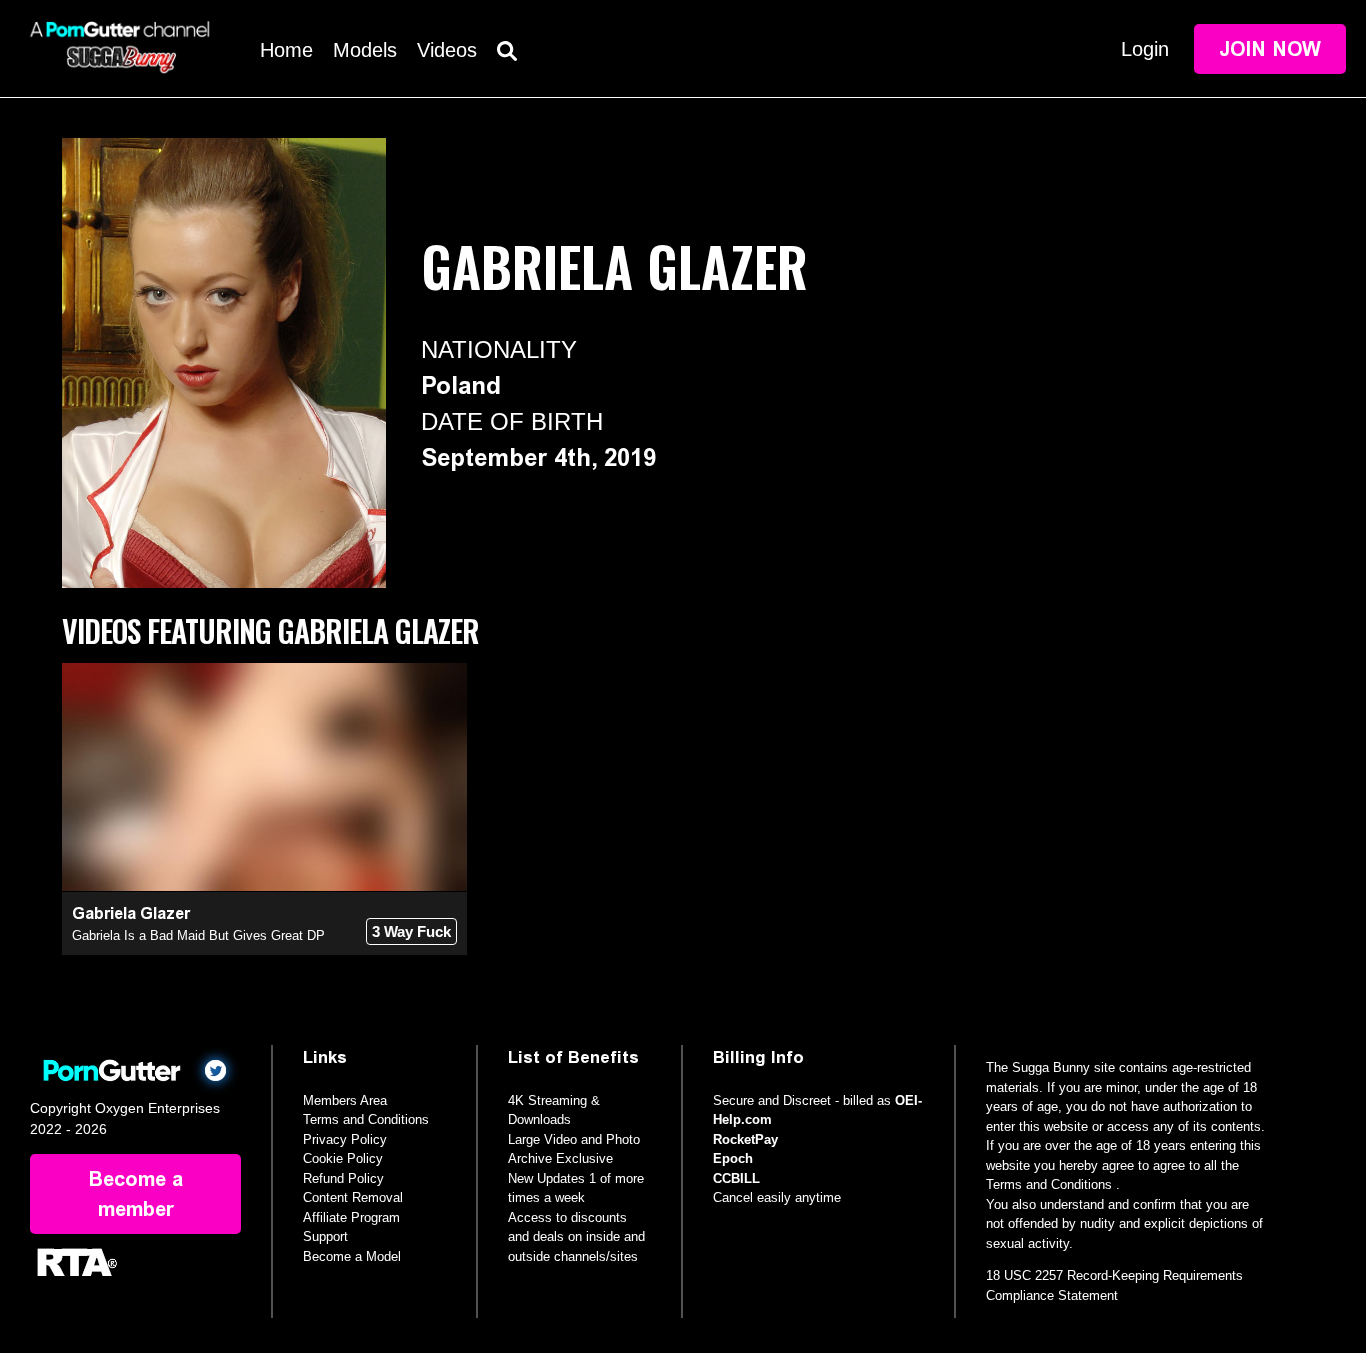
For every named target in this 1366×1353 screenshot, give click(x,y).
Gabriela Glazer (131, 913)
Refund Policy (343, 1178)
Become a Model (352, 1256)
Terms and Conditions (366, 1119)
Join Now (1270, 49)
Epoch (733, 1158)
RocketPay (745, 1139)
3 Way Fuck (411, 931)
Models (365, 50)
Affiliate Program (351, 1217)
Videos (447, 50)
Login (1145, 49)
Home (286, 50)
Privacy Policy (345, 1139)
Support (325, 1236)
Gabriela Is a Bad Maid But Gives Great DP (198, 935)
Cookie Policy (343, 1158)
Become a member (136, 1194)
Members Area (345, 1100)
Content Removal (353, 1197)
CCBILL (736, 1178)
